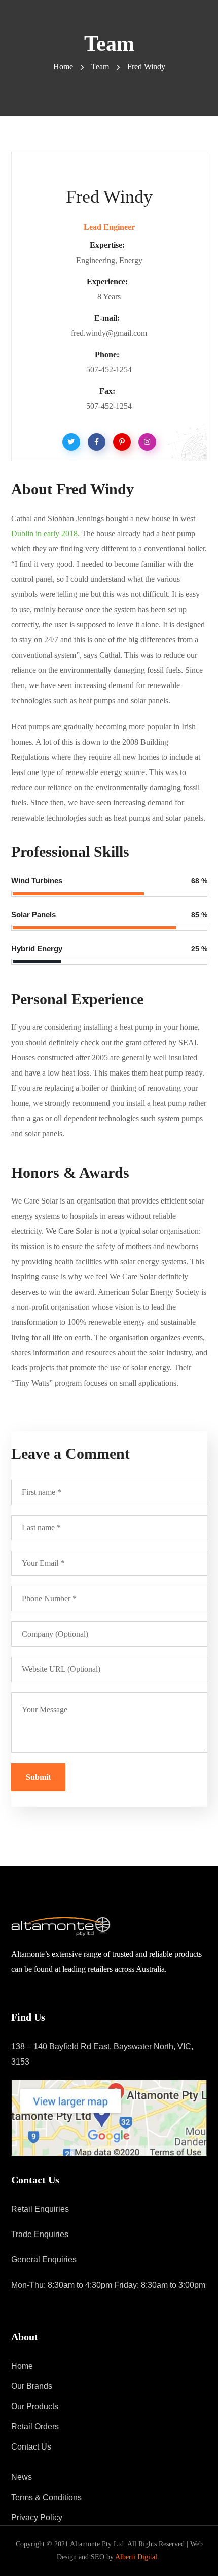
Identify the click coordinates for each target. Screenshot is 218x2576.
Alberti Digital (136, 2557)
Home (63, 67)
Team (100, 67)
